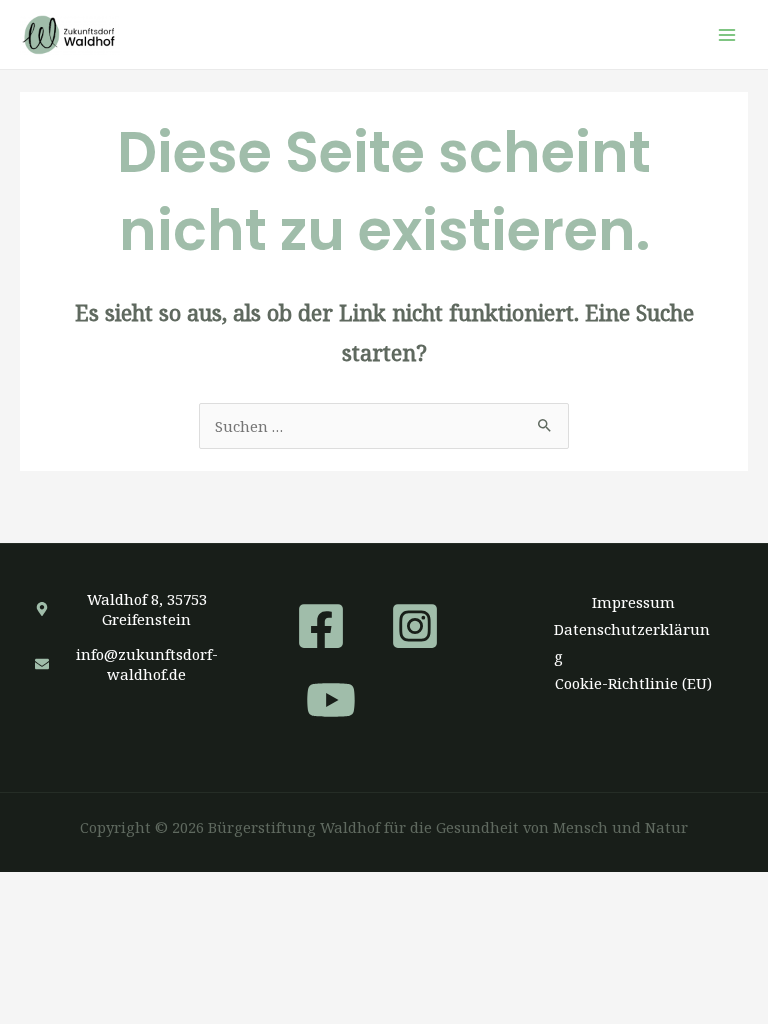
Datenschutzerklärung (632, 642)
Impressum (633, 602)
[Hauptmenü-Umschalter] (727, 35)
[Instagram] (415, 626)
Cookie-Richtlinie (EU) (633, 683)
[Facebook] (321, 626)
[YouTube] (331, 700)
